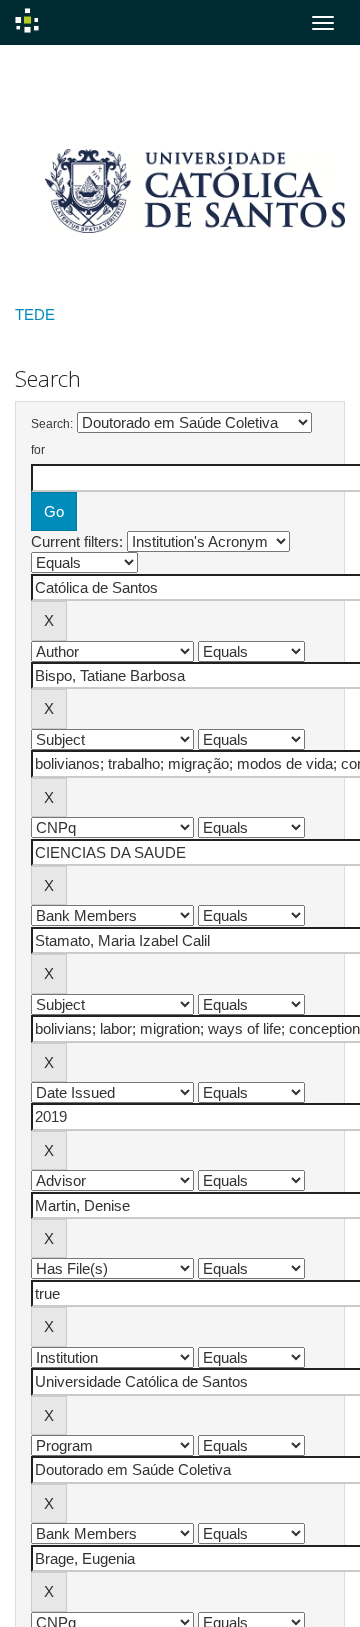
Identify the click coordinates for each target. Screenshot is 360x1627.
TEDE (35, 314)
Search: (52, 424)
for (38, 450)
